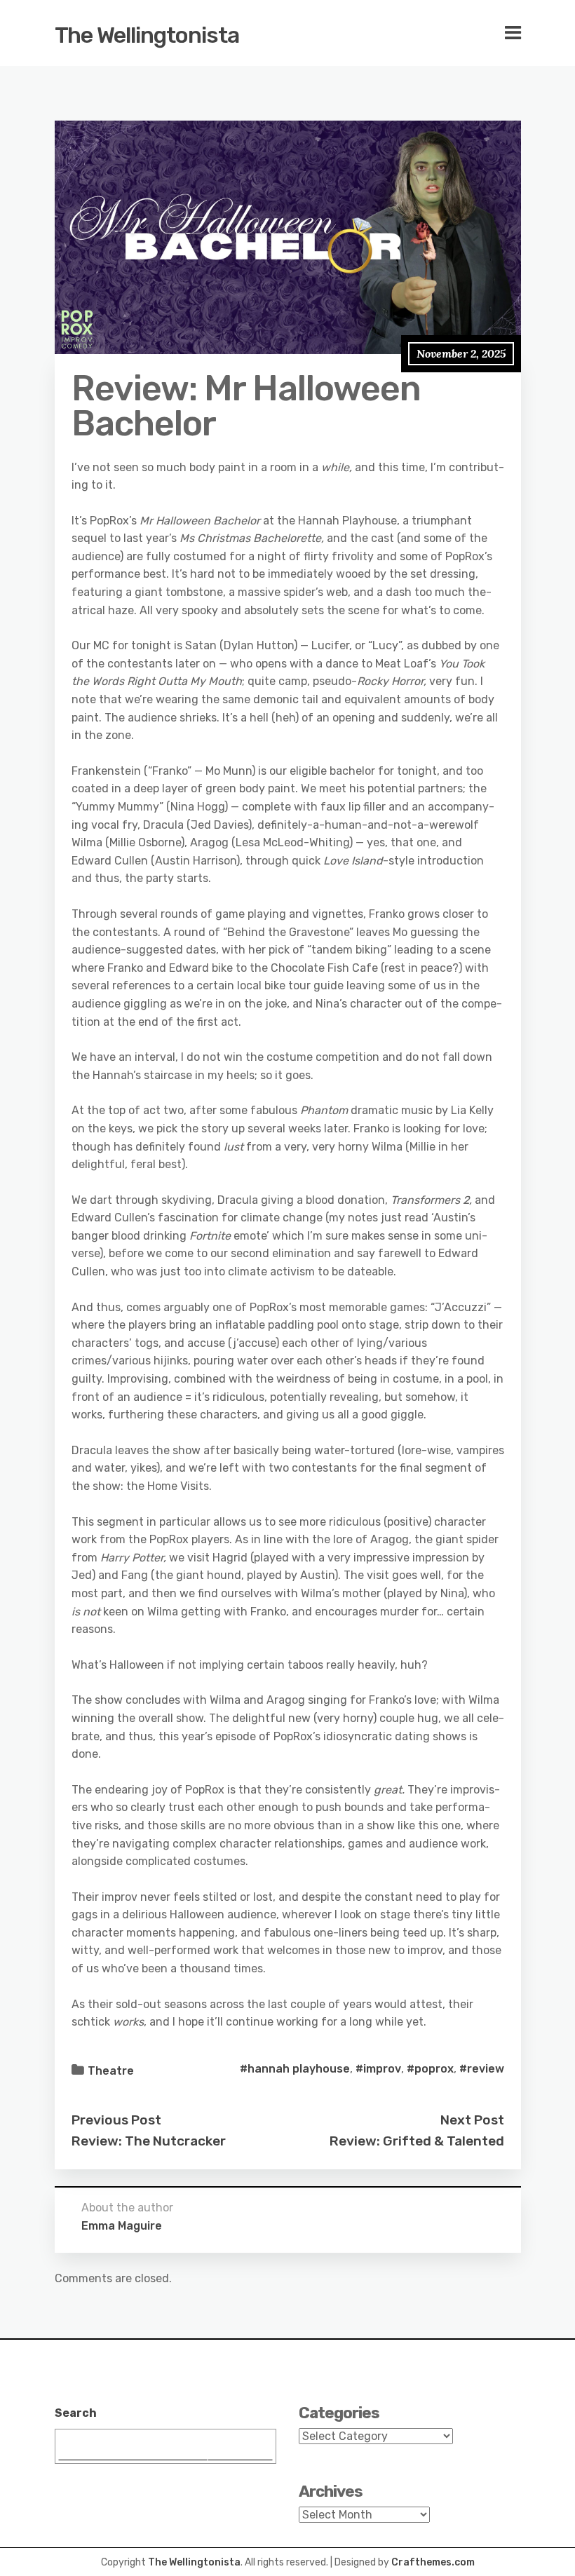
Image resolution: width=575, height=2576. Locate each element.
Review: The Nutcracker (149, 2141)
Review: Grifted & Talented (417, 2141)
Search (76, 2413)
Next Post (472, 2120)
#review (482, 2069)
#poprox (430, 2069)
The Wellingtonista (147, 35)
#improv (378, 2069)
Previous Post (116, 2120)
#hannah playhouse (295, 2069)
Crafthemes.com (433, 2562)
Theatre (111, 2071)
